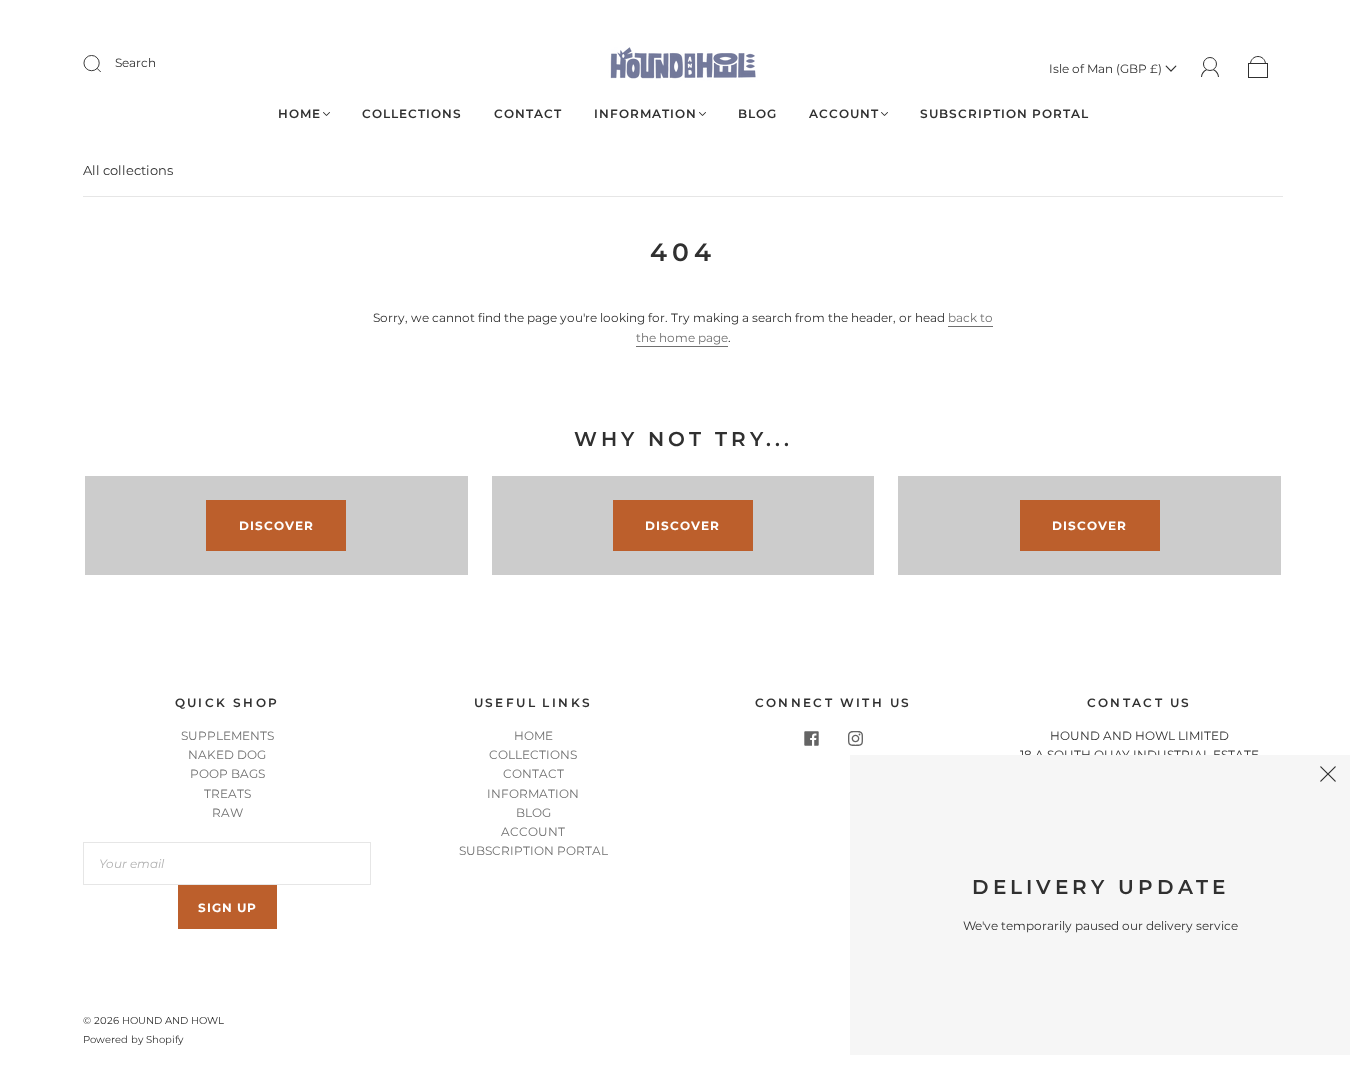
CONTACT (528, 113)
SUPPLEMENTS (227, 735)
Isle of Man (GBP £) (1107, 68)
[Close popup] (1328, 777)
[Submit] (105, 63)
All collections (128, 170)
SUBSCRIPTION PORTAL (1004, 113)
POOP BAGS (227, 773)
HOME (299, 113)
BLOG (757, 113)
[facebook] (811, 738)
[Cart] (1258, 68)
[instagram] (855, 738)
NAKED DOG (227, 754)
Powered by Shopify (133, 1039)
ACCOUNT (844, 113)
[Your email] (227, 863)
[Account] (1210, 67)
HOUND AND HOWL (173, 1020)
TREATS (227, 793)
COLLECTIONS (412, 113)
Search (135, 62)
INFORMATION (645, 113)
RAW (227, 812)
